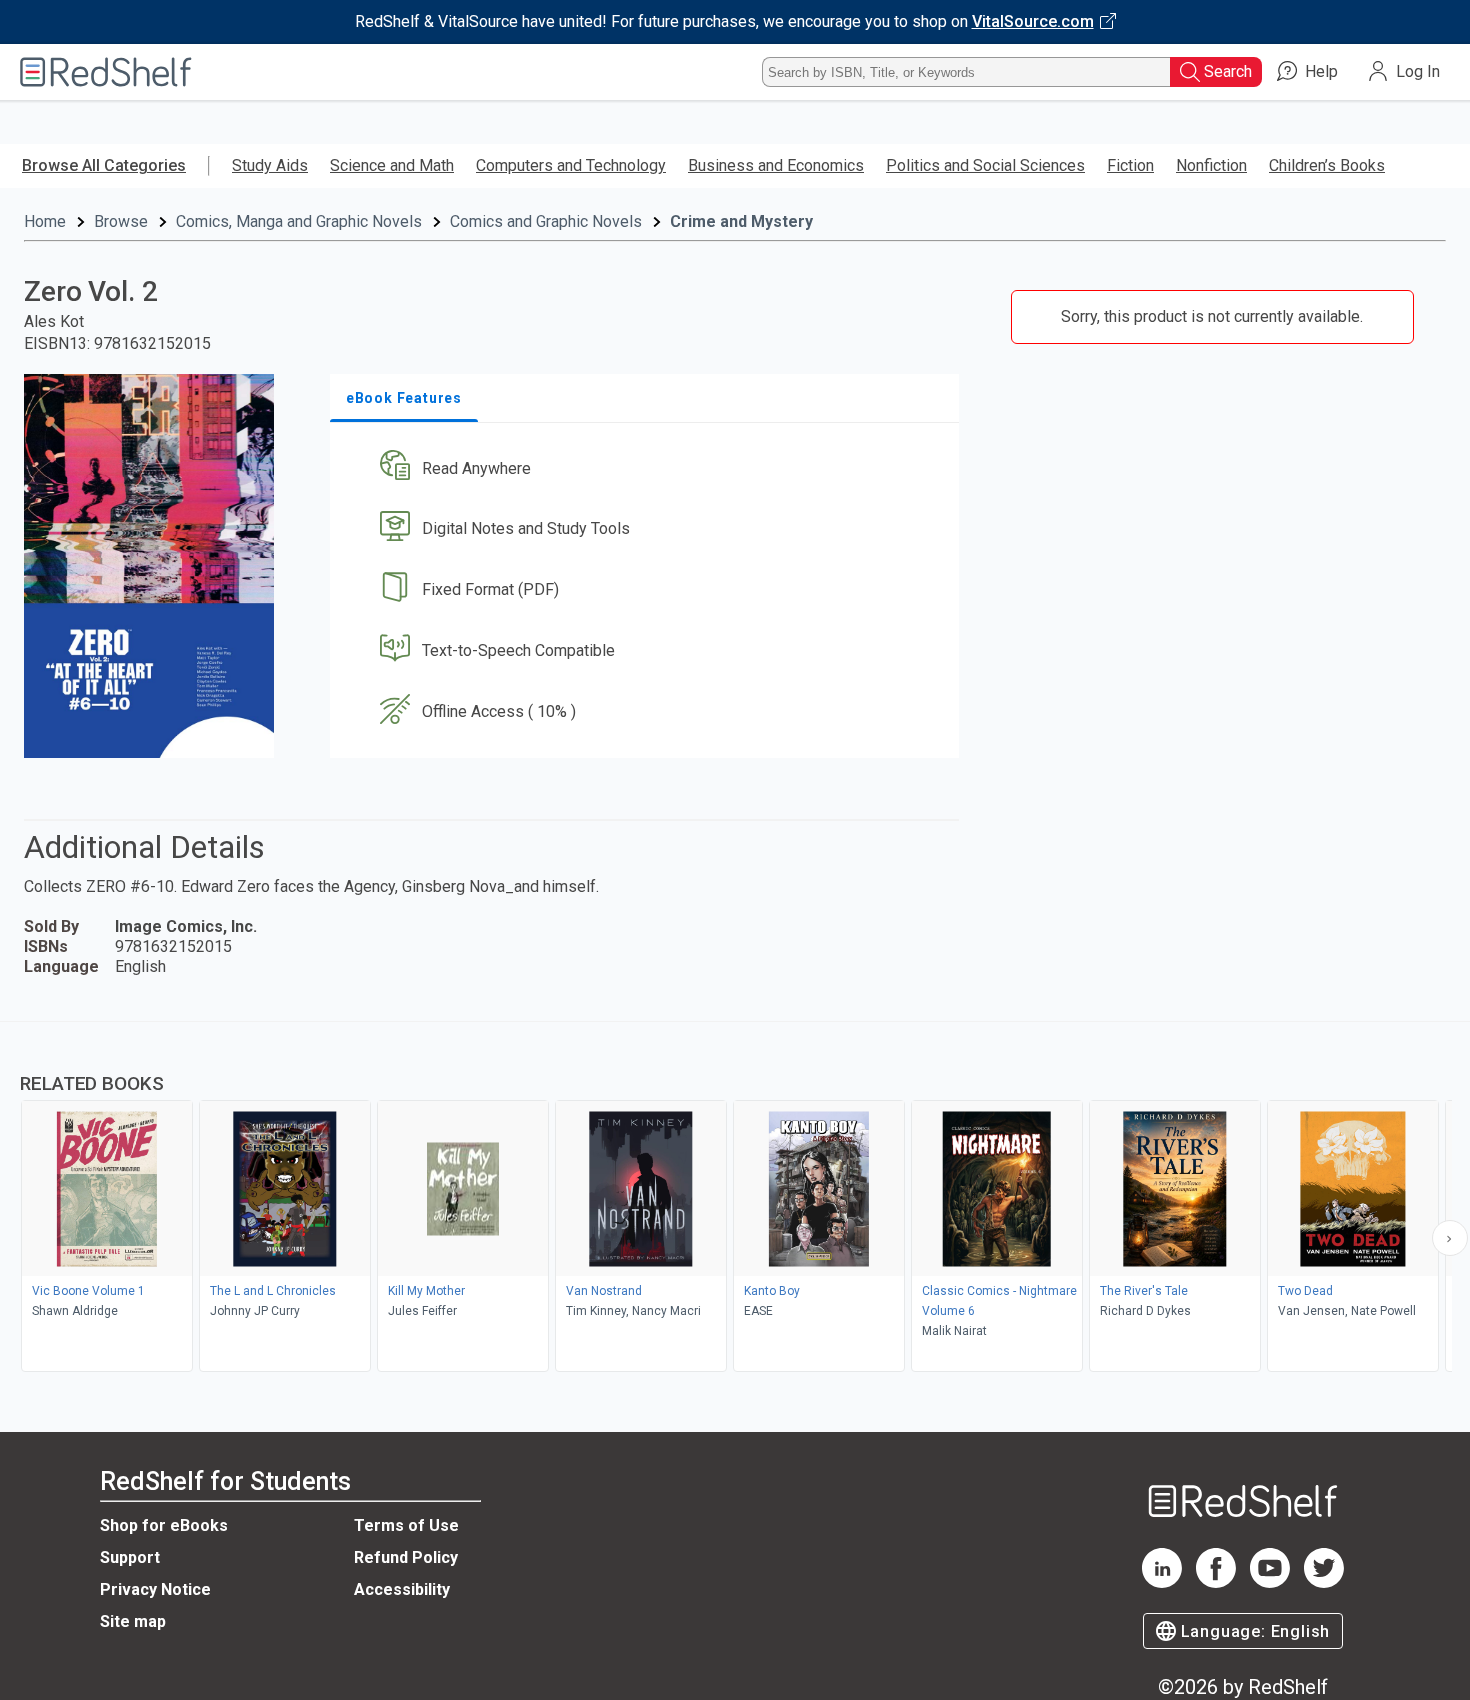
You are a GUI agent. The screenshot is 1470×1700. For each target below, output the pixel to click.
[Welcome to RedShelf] (106, 72)
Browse (121, 221)
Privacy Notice (155, 1589)
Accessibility (402, 1589)
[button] (648, 468)
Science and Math (392, 165)
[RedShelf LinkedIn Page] (1162, 1582)
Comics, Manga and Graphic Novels (299, 221)
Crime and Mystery (741, 221)
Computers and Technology (571, 165)
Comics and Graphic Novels (546, 221)
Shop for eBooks (164, 1525)
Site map (133, 1621)
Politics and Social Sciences (985, 165)
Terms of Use (406, 1525)
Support (130, 1557)
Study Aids (270, 165)
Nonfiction (1211, 165)
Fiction (1130, 165)
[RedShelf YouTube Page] (1270, 1582)
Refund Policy (406, 1557)
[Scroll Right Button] (1450, 1238)
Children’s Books (1327, 165)
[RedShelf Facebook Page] (1216, 1582)
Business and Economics (776, 165)
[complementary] (735, 1199)
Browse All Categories (104, 165)
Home (45, 221)
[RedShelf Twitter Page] (1324, 1582)
